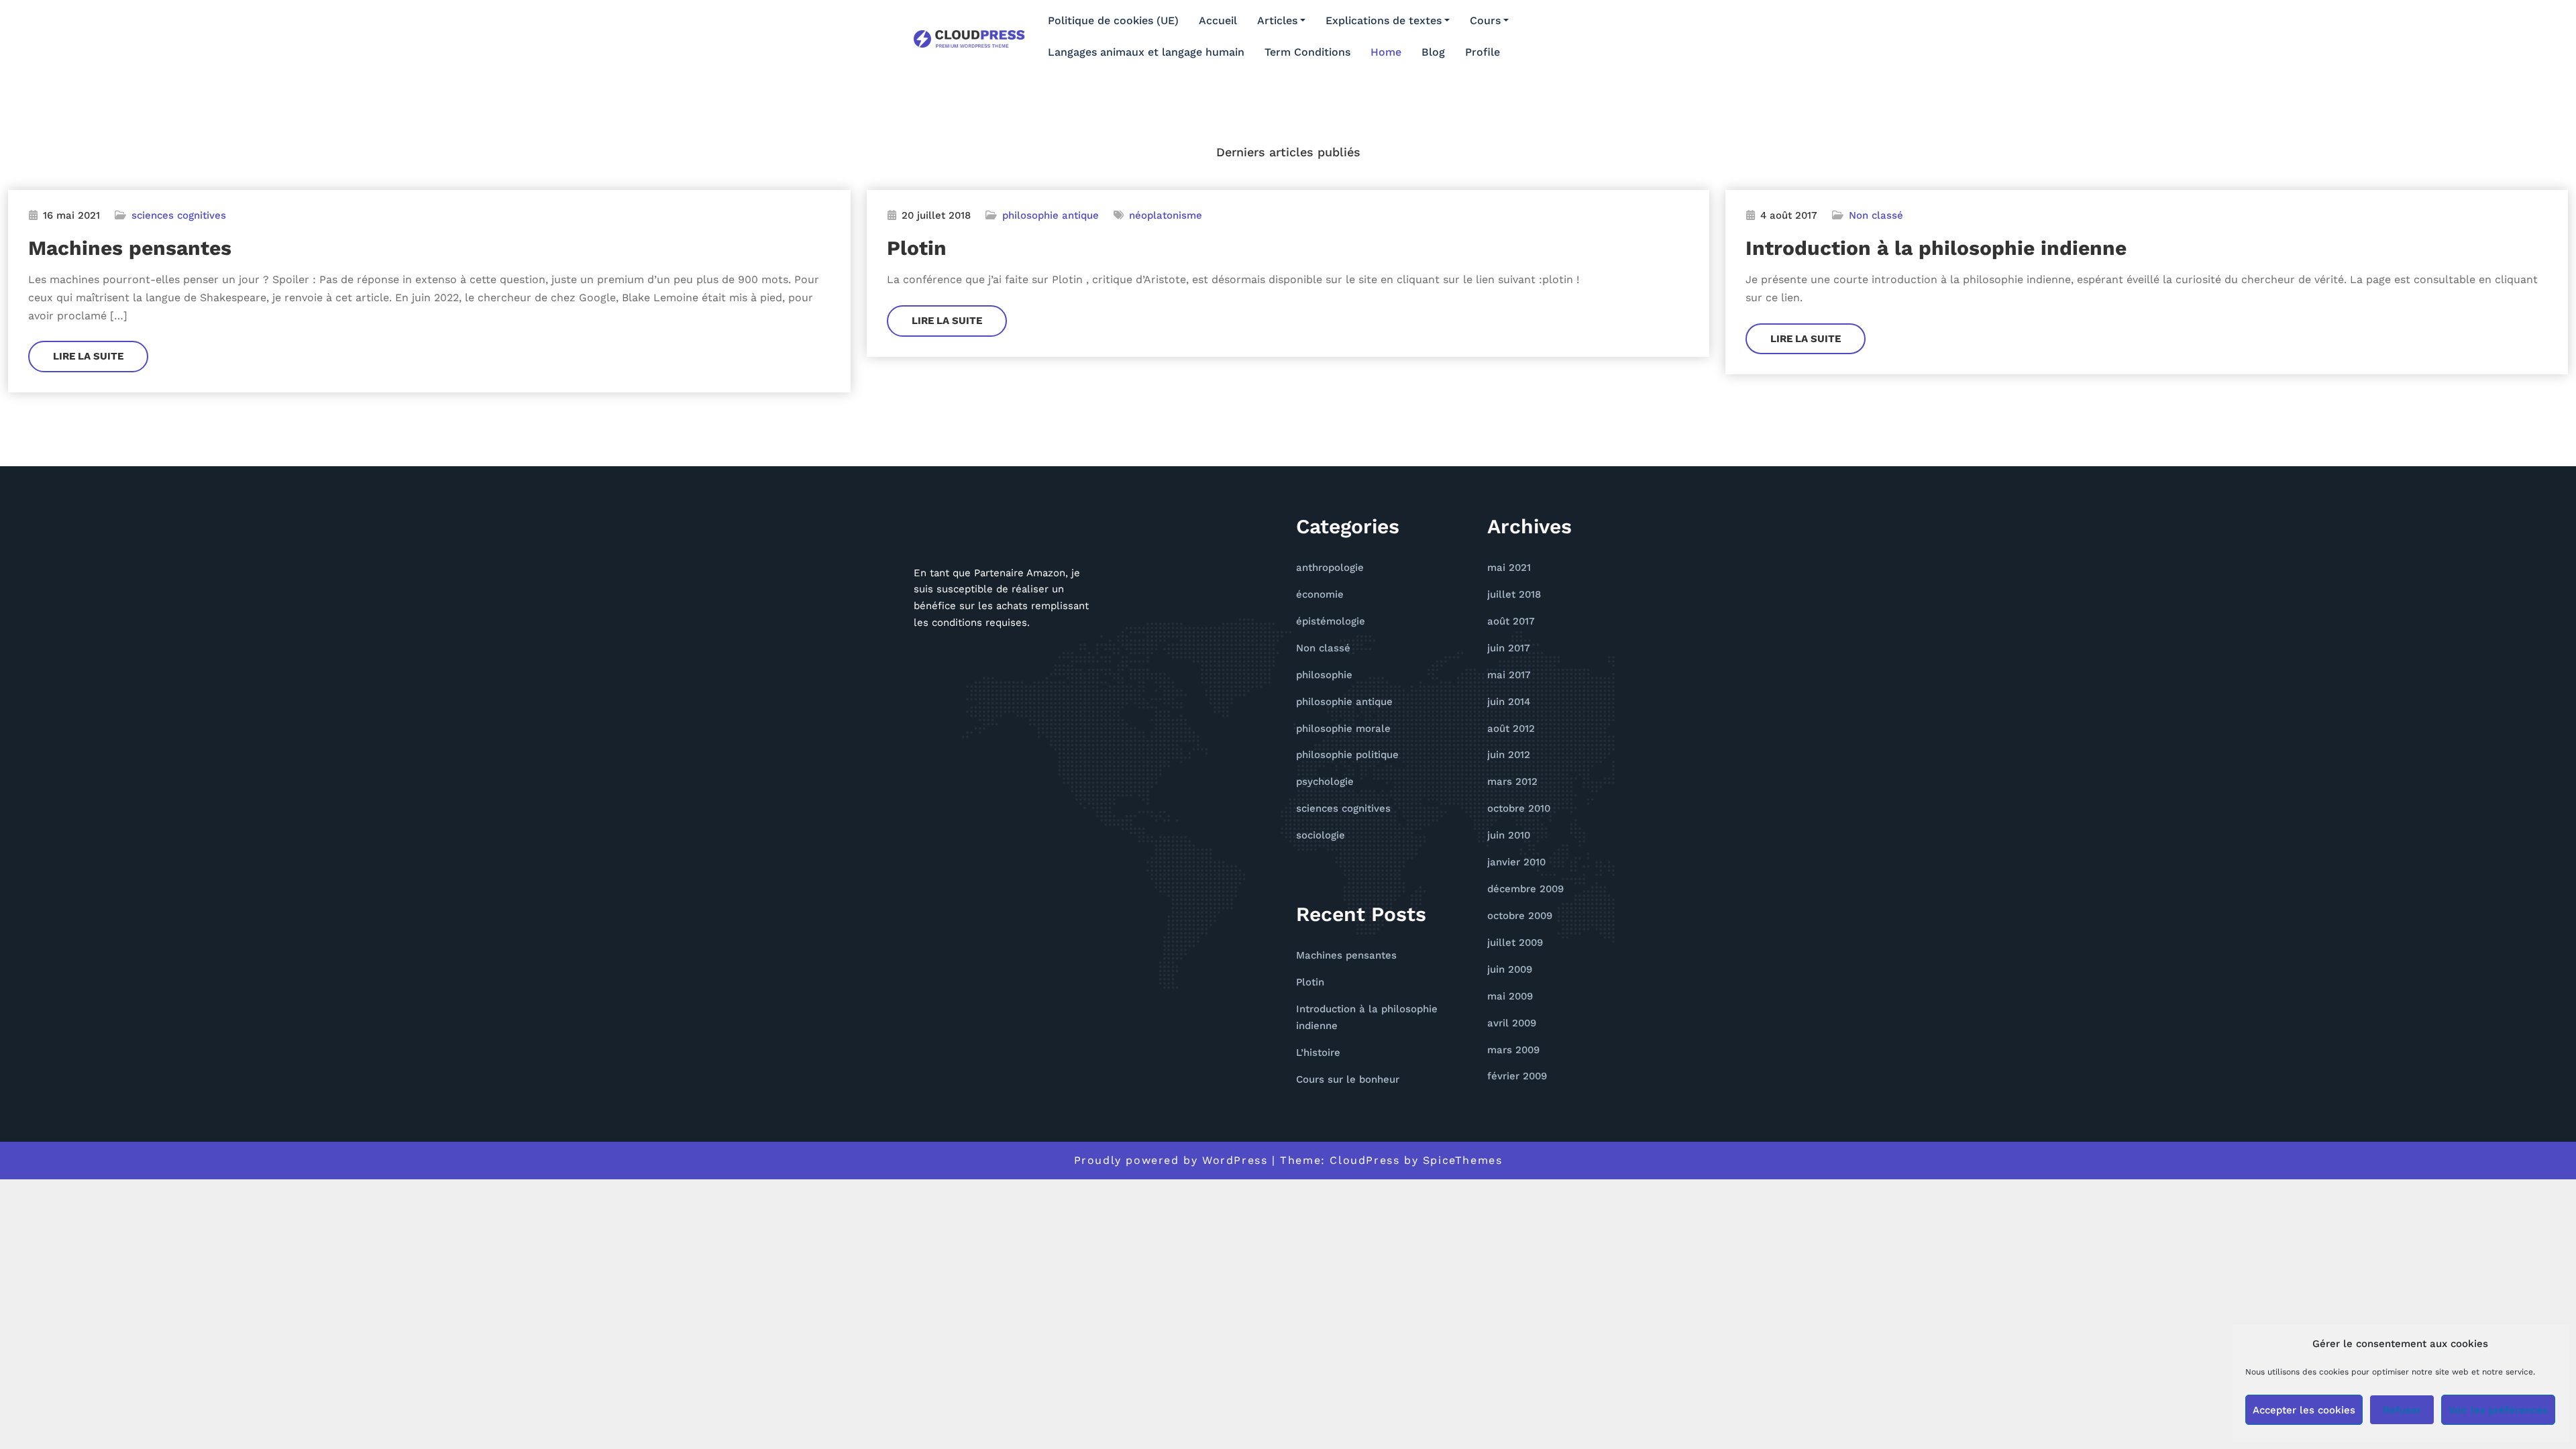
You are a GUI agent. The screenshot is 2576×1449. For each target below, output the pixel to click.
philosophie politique (1347, 755)
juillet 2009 (1515, 943)
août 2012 (1511, 729)
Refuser (2402, 1410)
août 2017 (1511, 621)
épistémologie (1331, 621)
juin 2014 (1509, 702)
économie (1320, 594)
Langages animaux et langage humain (1146, 52)
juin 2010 (1509, 835)
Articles (1277, 20)
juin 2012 (1509, 755)
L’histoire (1318, 1053)
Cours (1485, 20)
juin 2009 (1510, 969)
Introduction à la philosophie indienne (1936, 248)
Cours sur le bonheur (1348, 1079)
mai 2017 (1509, 675)
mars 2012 (1512, 782)
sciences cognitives (179, 215)
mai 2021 (1509, 568)
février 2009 (1517, 1076)
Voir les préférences (2498, 1410)
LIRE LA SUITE (88, 356)
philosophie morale (1343, 729)
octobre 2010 (1519, 808)
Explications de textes (1384, 20)
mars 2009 (1513, 1050)
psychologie (1325, 782)
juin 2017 (1509, 648)
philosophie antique (1051, 215)
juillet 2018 (1514, 594)
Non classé (1876, 215)
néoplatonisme (1166, 215)
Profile (1483, 52)
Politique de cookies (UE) (1113, 20)
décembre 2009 (1525, 889)
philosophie (1324, 675)
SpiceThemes (1463, 1160)
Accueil (1218, 20)
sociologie (1321, 835)
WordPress (1235, 1160)
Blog (1433, 52)
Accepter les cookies (2304, 1410)
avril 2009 (1512, 1023)
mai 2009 (1510, 996)
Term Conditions (1307, 52)
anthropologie (1330, 568)
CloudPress (1364, 1160)
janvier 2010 (1516, 862)
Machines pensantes (130, 248)
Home (1386, 52)
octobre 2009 (1520, 916)
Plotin (917, 248)
